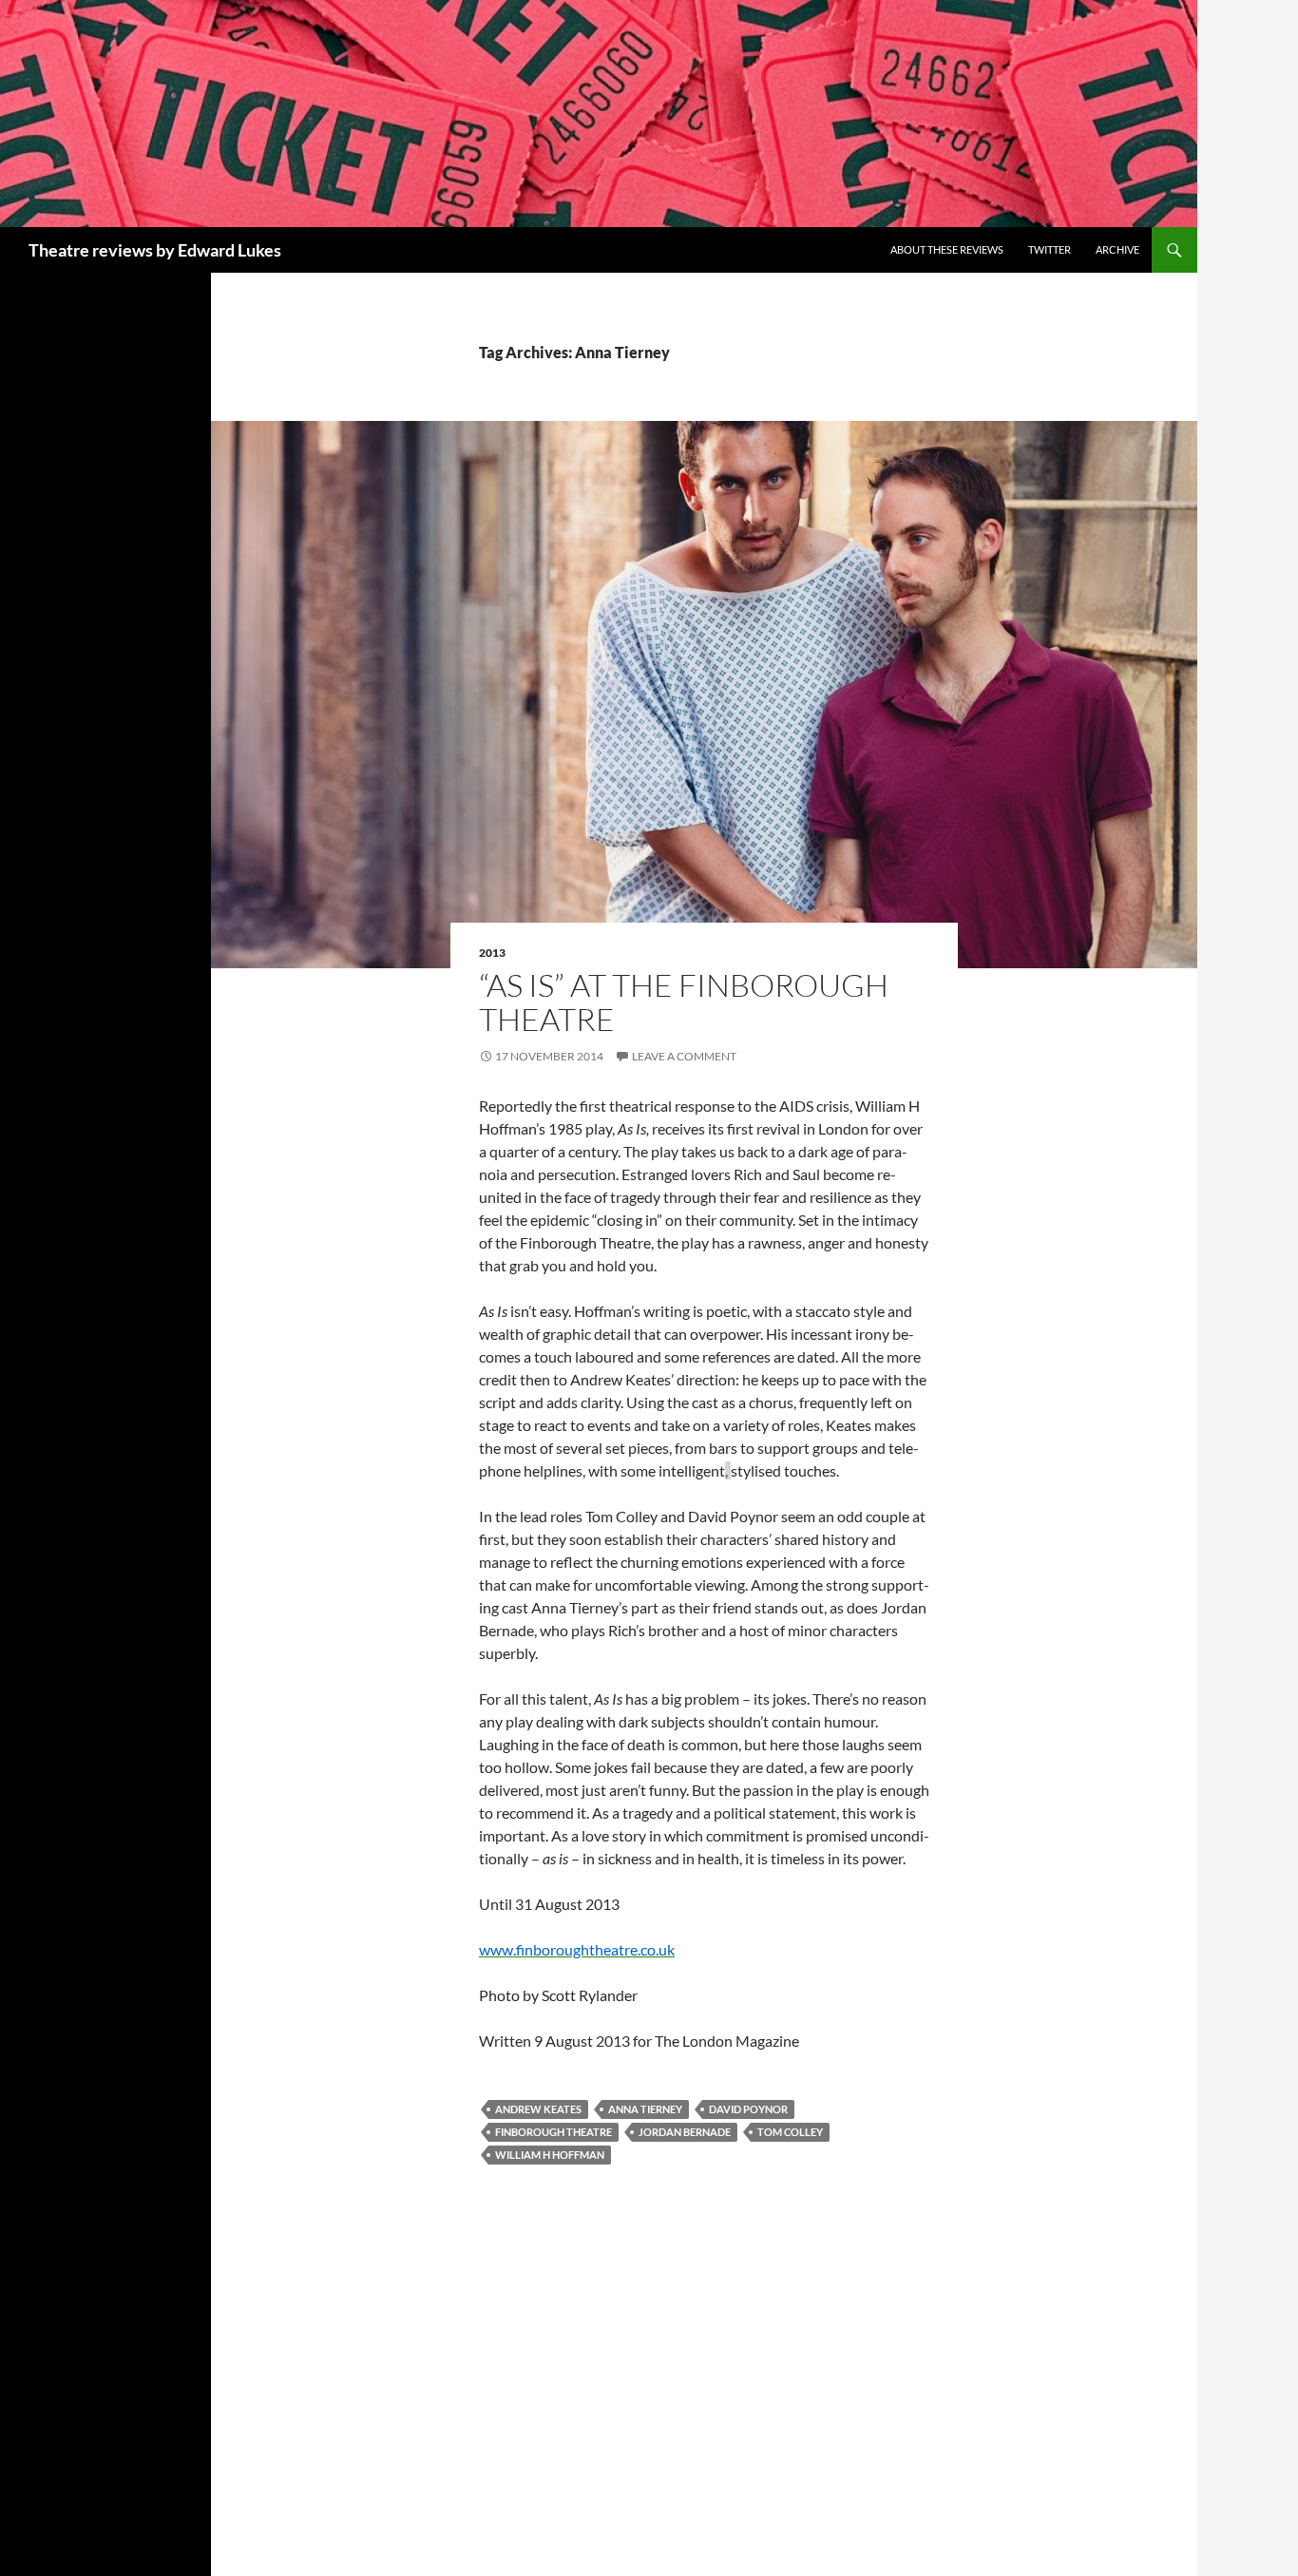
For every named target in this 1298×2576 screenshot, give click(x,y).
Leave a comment (684, 1056)
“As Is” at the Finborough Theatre (684, 1002)
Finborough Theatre (554, 2132)
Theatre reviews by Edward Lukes (155, 250)
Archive (1117, 249)
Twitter (1050, 249)
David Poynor (748, 2109)
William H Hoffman (550, 2155)
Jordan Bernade (685, 2132)
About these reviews (947, 249)
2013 (492, 953)
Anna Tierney (645, 2109)
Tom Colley (790, 2132)
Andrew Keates (538, 2109)
